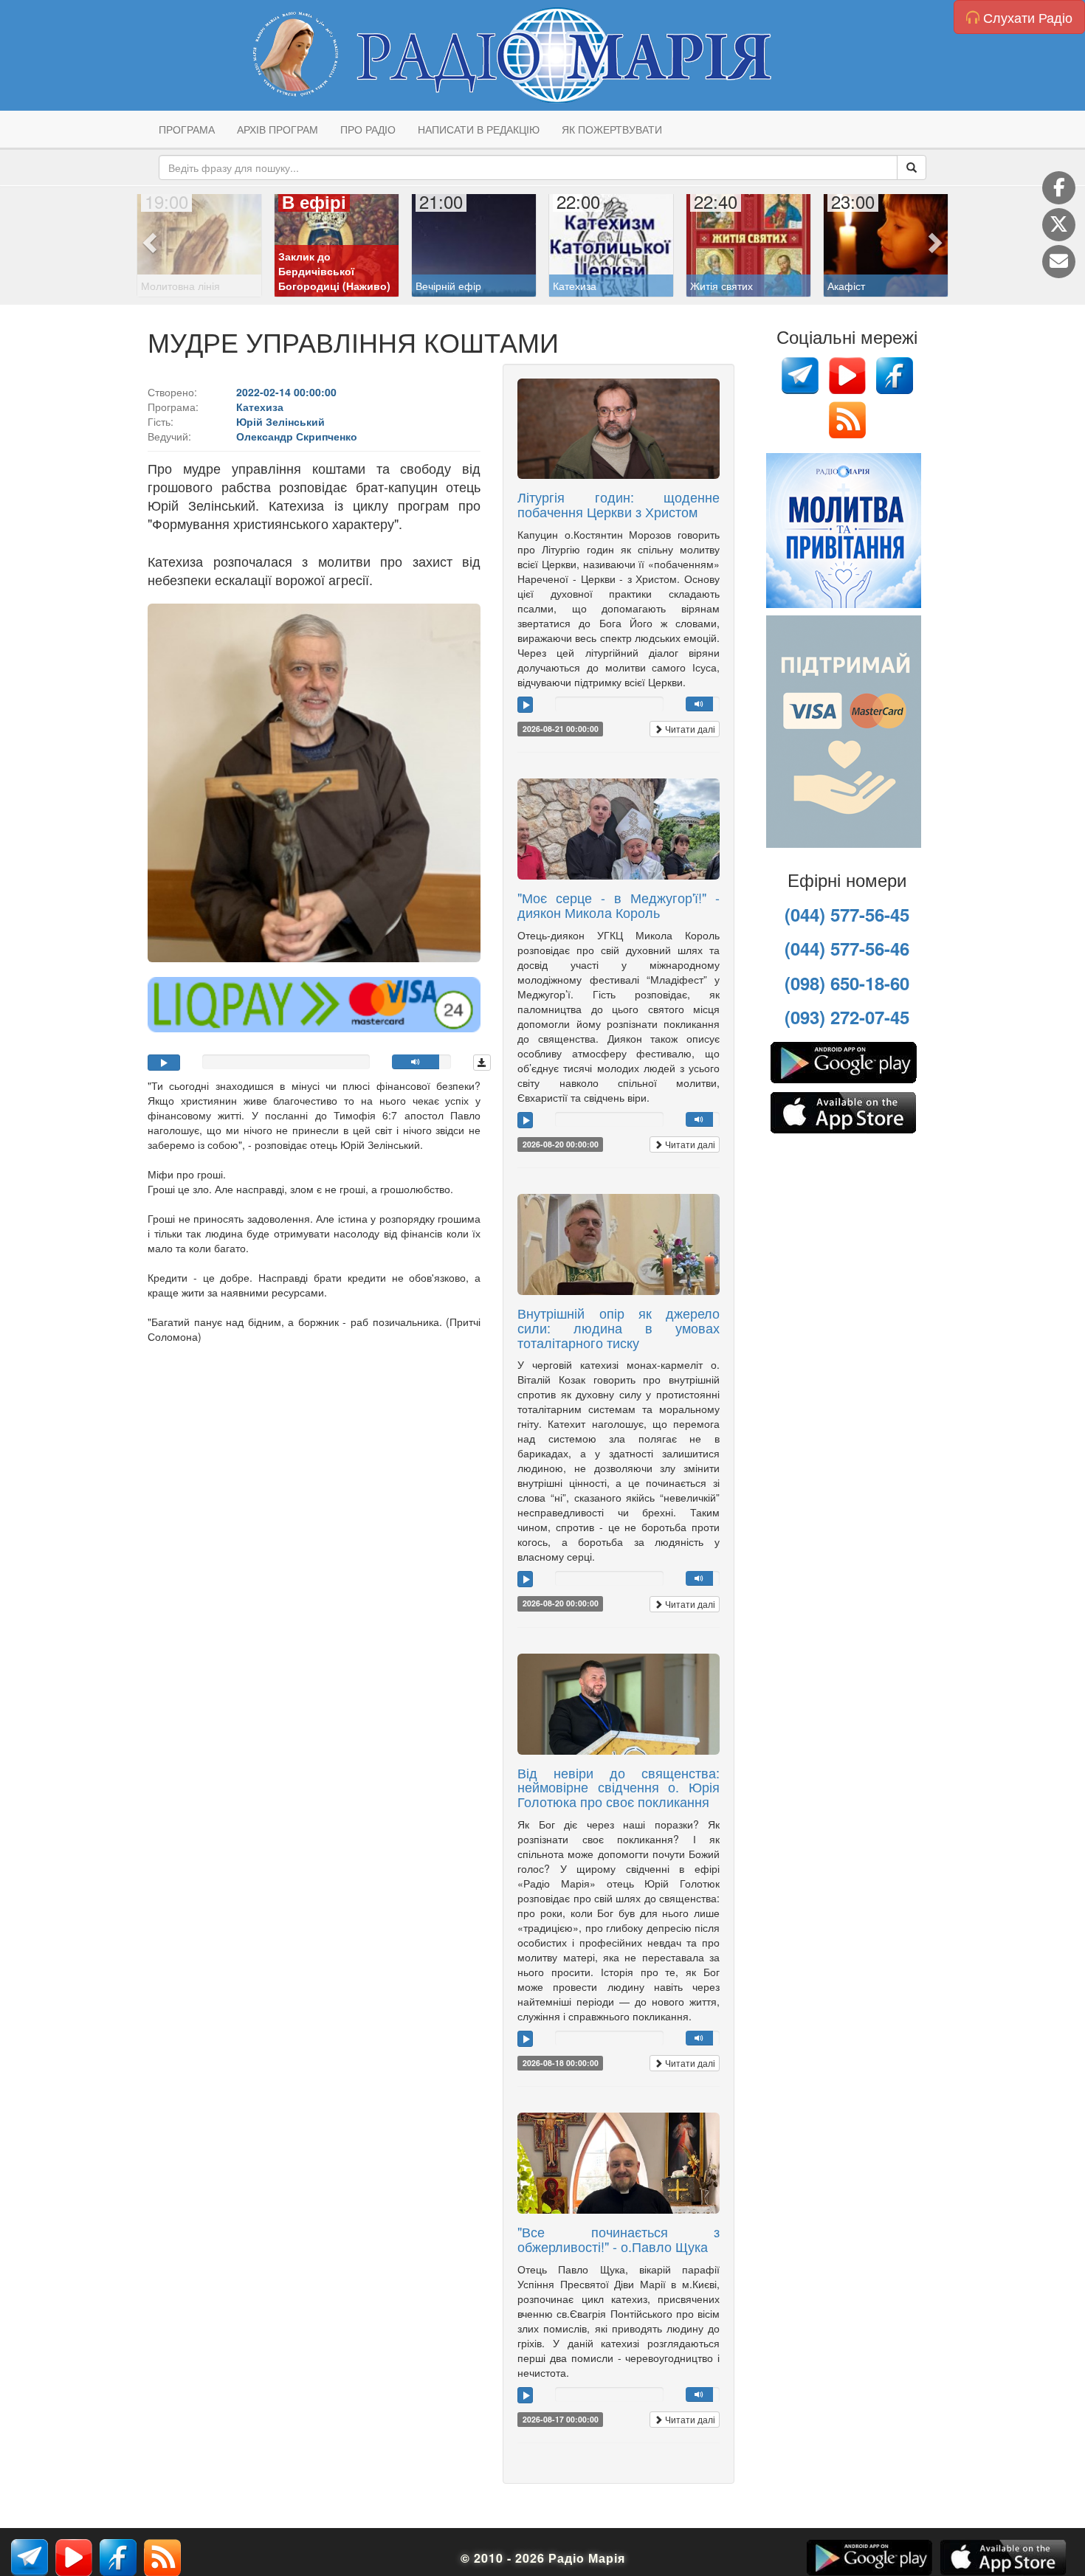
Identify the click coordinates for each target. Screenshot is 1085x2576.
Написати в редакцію (479, 129)
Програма (187, 129)
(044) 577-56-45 (847, 914)
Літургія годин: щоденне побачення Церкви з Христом (619, 504)
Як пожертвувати (612, 129)
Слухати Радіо (1026, 17)
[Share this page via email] (1059, 262)
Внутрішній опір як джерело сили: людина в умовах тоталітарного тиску (619, 1327)
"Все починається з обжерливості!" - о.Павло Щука (619, 2239)
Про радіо (368, 129)
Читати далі (689, 729)
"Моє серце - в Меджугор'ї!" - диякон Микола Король (619, 905)
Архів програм (278, 129)
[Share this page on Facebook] (1059, 188)
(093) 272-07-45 (847, 1017)
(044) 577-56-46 (847, 948)
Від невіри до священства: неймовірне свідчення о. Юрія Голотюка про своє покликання (619, 1787)
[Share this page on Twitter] (1059, 225)
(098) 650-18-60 (847, 983)
